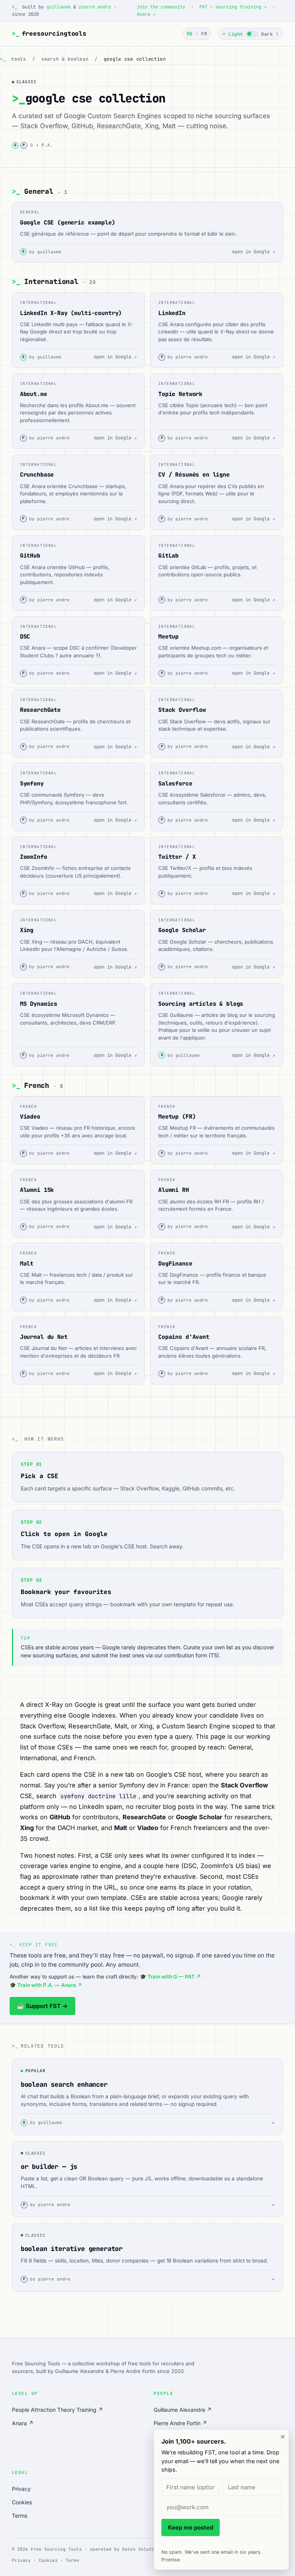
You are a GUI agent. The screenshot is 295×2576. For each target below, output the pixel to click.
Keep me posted (191, 2527)
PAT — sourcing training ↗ (233, 7)
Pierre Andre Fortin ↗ (180, 2423)
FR (204, 34)
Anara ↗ (146, 14)
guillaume (59, 7)
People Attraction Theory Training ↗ (57, 2410)
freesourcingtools (49, 34)
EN (190, 34)
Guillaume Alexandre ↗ (183, 2410)
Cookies (22, 2502)
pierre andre (95, 7)
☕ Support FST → (42, 2006)
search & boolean (65, 59)
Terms (20, 2516)
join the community (162, 7)
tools (19, 59)
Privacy (21, 2489)
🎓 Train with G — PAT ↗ (170, 1977)
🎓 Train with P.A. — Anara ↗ (46, 1985)
